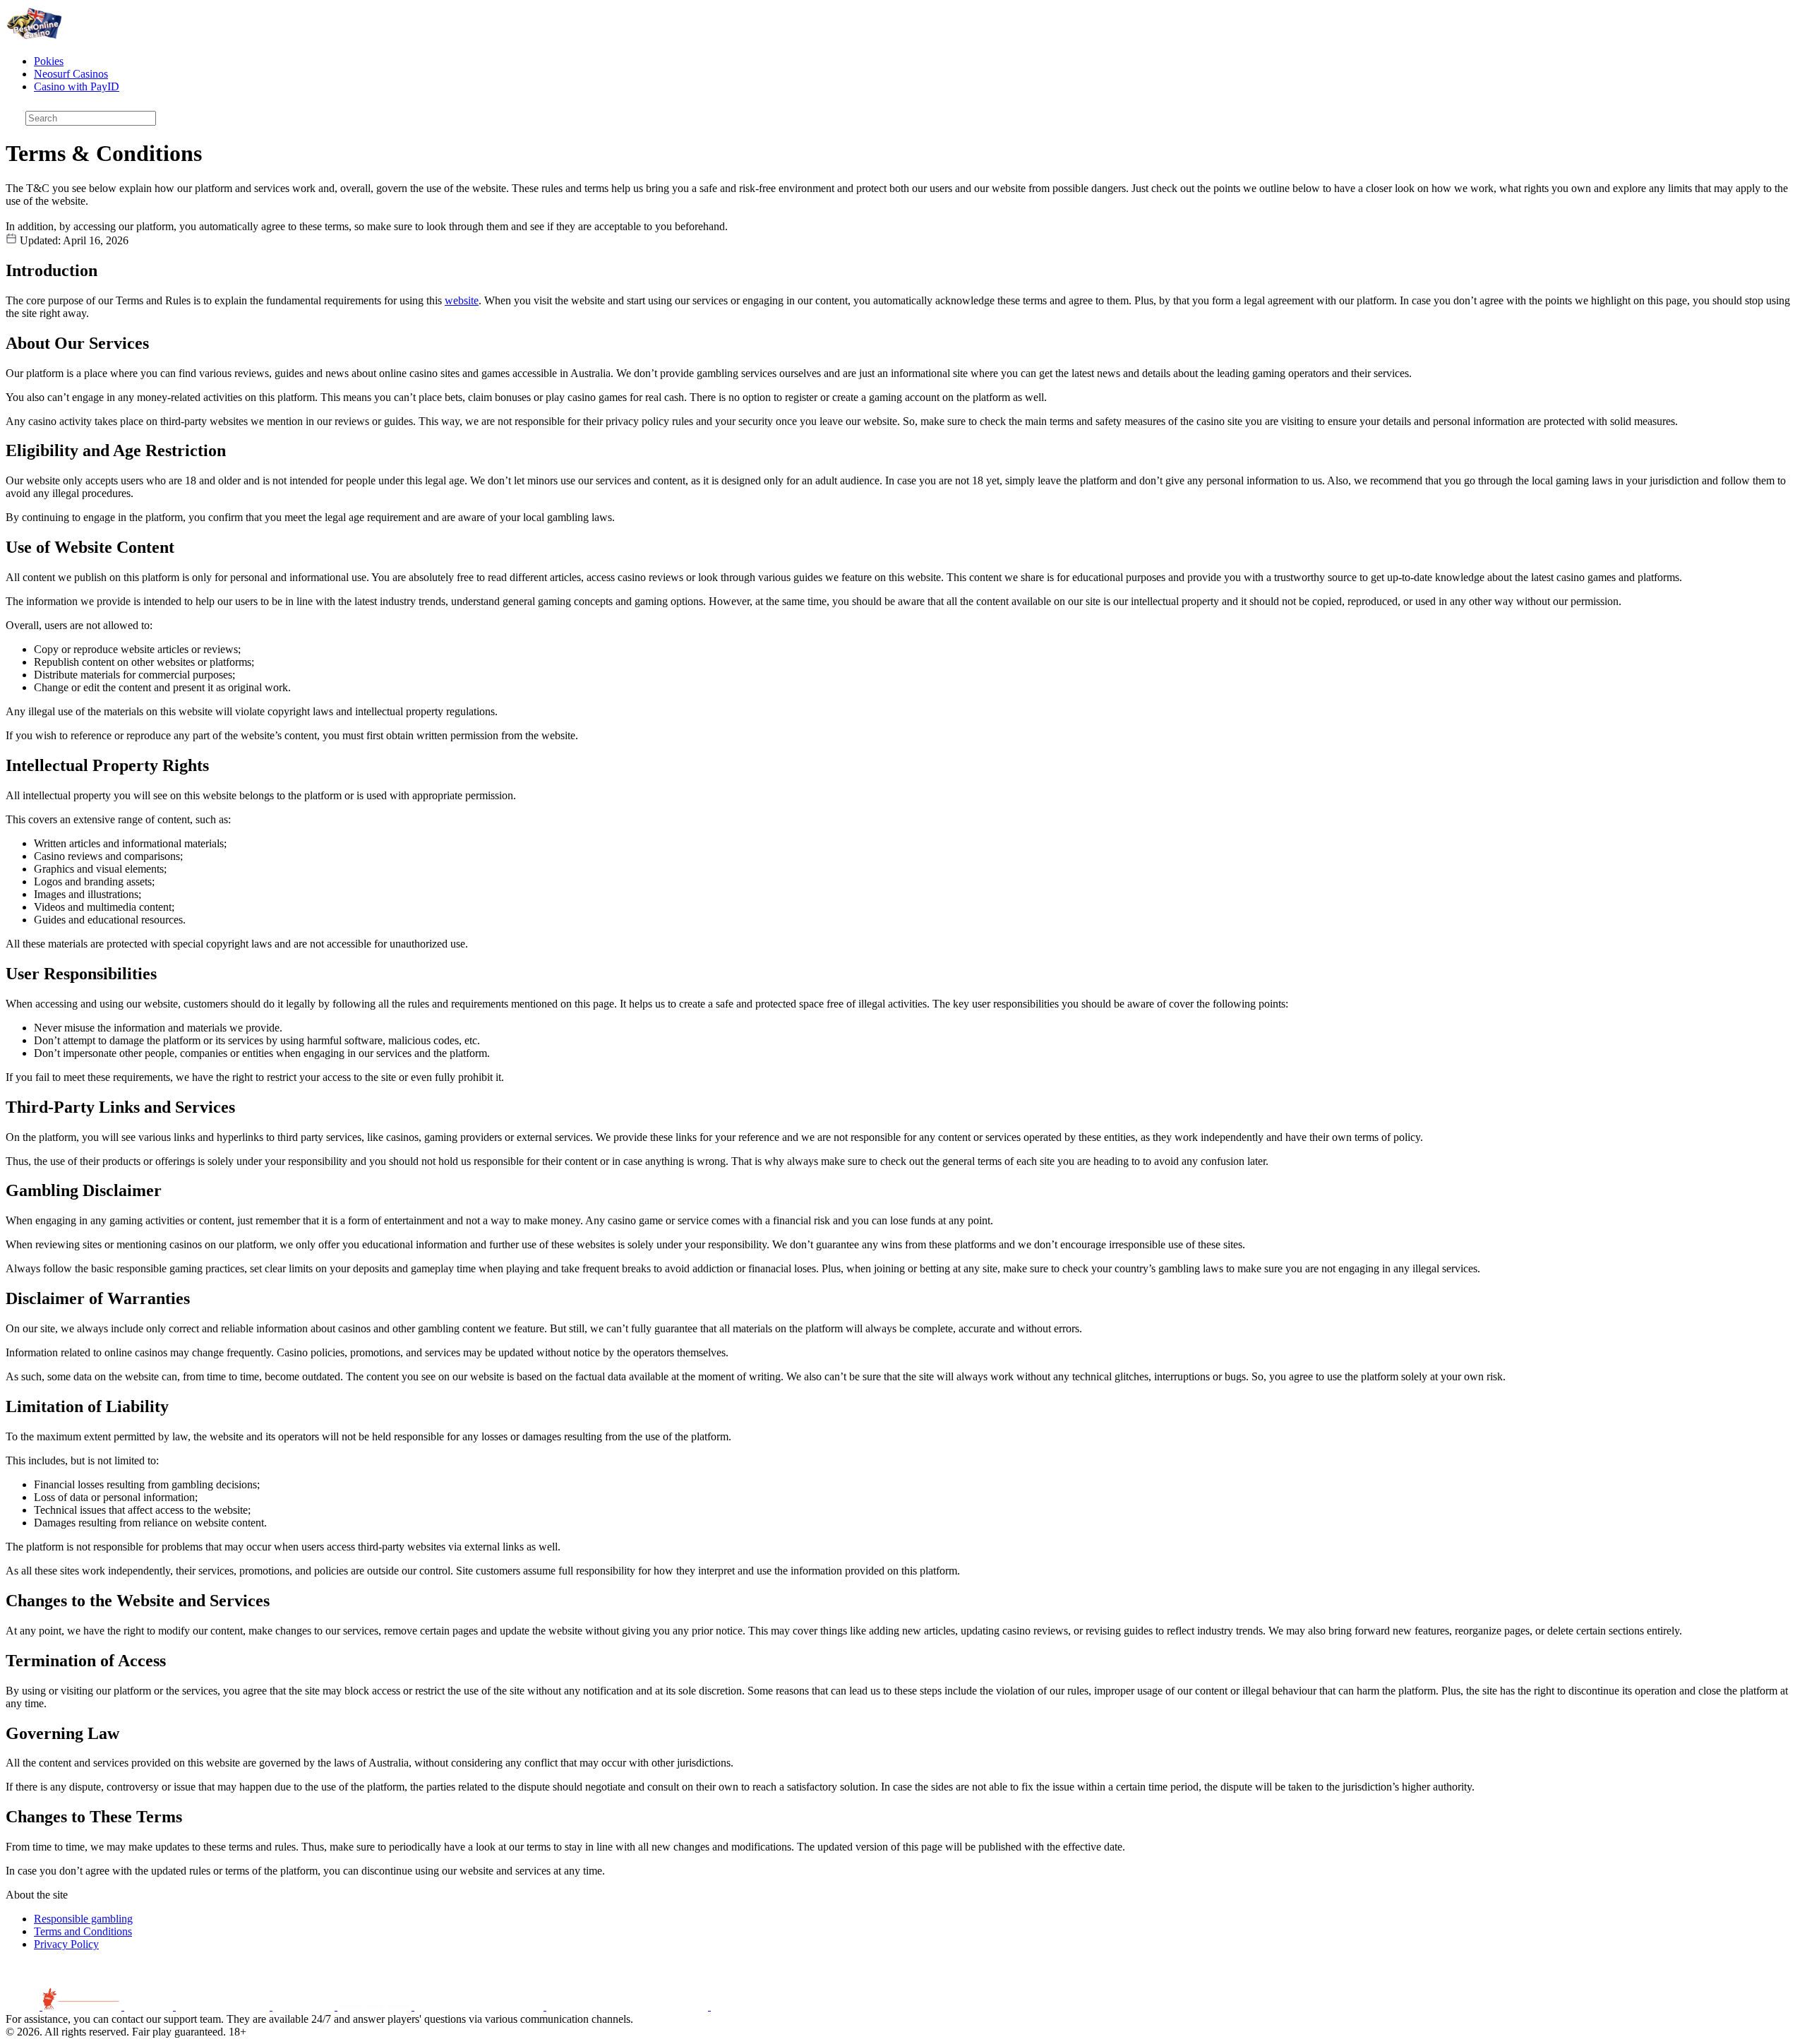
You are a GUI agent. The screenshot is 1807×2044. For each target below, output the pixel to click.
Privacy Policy (66, 1944)
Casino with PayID (77, 86)
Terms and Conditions (83, 1931)
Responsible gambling (83, 1919)
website (462, 300)
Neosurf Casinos (71, 74)
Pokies (49, 61)
